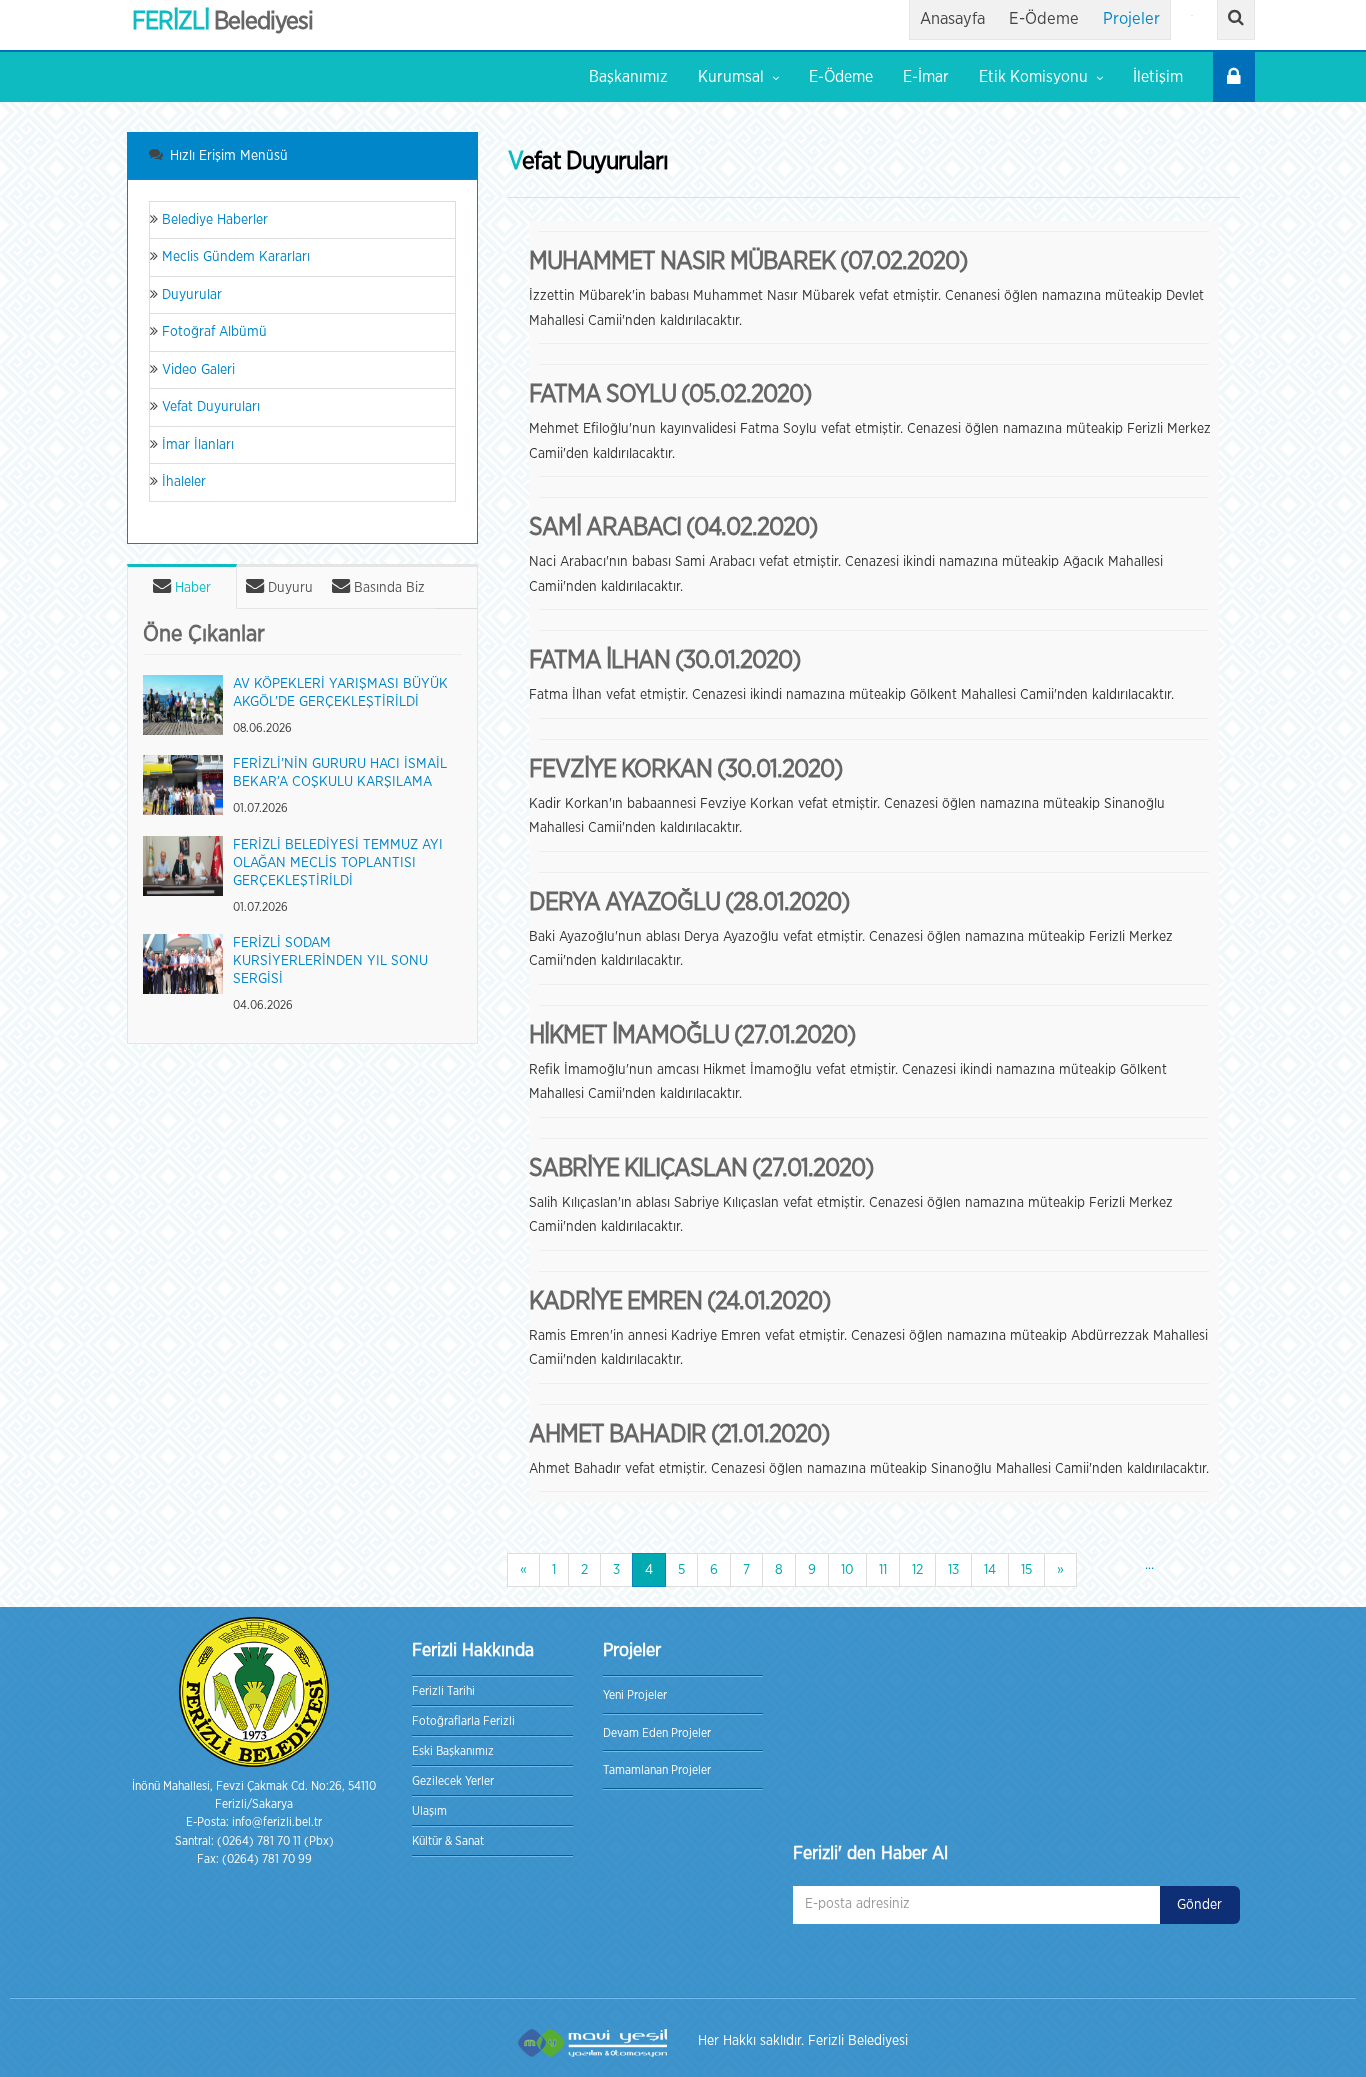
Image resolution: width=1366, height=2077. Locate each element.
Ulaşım (429, 1811)
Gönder (1199, 1905)
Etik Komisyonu (1033, 77)
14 (990, 1570)
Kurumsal (731, 77)
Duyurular (190, 295)
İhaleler (182, 482)
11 (883, 1570)
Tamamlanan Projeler (657, 1770)
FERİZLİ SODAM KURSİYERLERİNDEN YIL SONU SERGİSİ (330, 961)
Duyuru (288, 588)
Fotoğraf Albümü (212, 332)
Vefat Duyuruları (209, 407)
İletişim (1158, 77)
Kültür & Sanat (448, 1841)
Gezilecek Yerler (453, 1781)
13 (953, 1570)
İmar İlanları (196, 445)
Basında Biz (387, 588)
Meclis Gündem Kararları (234, 257)
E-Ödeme (1044, 19)
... (1149, 1565)
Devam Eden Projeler (657, 1733)
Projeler (1131, 19)
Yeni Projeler (635, 1695)
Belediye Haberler (213, 220)
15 (1026, 1570)
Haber (191, 588)
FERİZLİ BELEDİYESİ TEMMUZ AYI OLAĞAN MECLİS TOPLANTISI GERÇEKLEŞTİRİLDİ (338, 863)
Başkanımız (628, 77)
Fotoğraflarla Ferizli (463, 1721)
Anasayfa (952, 19)
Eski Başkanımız (453, 1751)
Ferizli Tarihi (443, 1691)
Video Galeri (196, 370)
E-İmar (926, 77)
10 (847, 1570)
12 (917, 1570)
